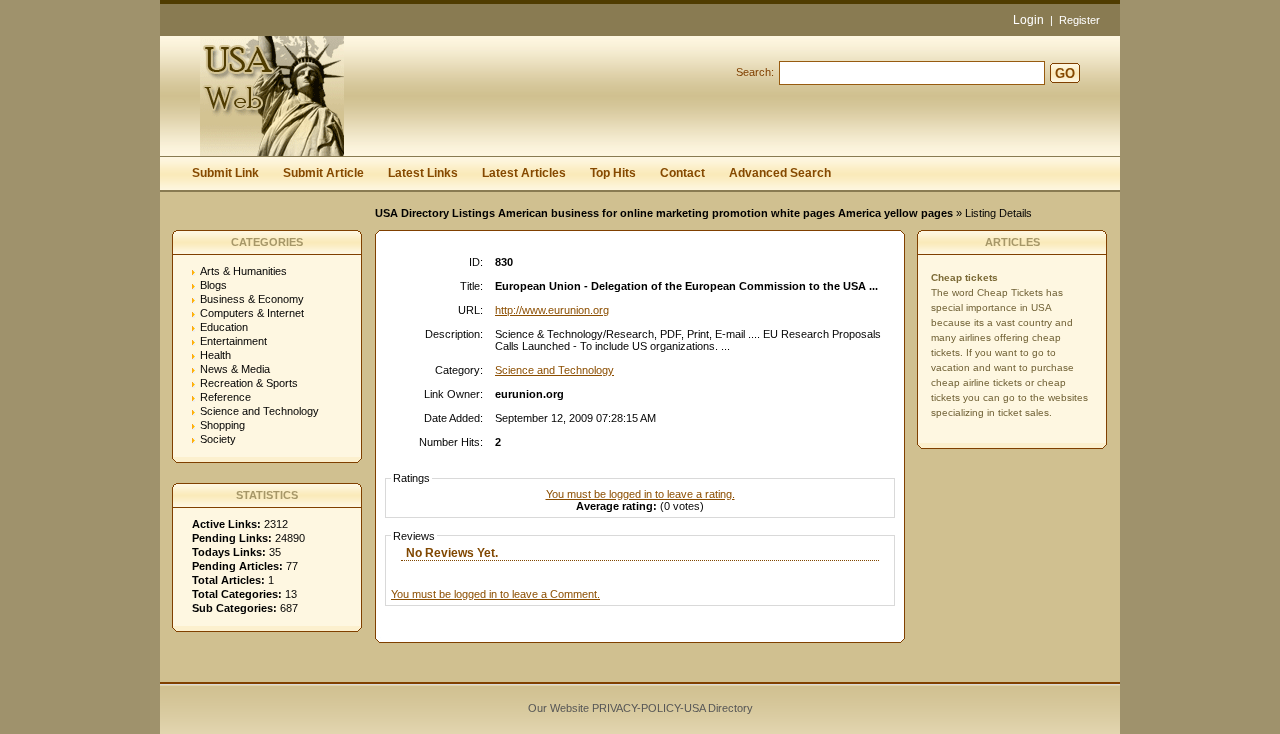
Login (1028, 20)
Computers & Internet (252, 313)
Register (1079, 20)
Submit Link (225, 173)
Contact (682, 173)
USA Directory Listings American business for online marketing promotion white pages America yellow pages (664, 213)
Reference (225, 397)
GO (1065, 73)
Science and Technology (259, 411)
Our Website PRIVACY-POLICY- (606, 708)
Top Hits (613, 173)
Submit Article (323, 173)
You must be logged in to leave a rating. (640, 494)
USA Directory (718, 708)
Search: (755, 72)
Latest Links (423, 173)
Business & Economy (252, 299)
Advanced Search (780, 173)
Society (218, 439)
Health (215, 355)
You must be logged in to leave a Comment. (495, 594)
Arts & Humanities (243, 271)
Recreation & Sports (249, 383)
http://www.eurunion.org (552, 310)
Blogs (213, 285)
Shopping (222, 425)
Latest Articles (524, 173)
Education (224, 327)
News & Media (235, 369)
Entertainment (233, 341)
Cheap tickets (964, 277)
